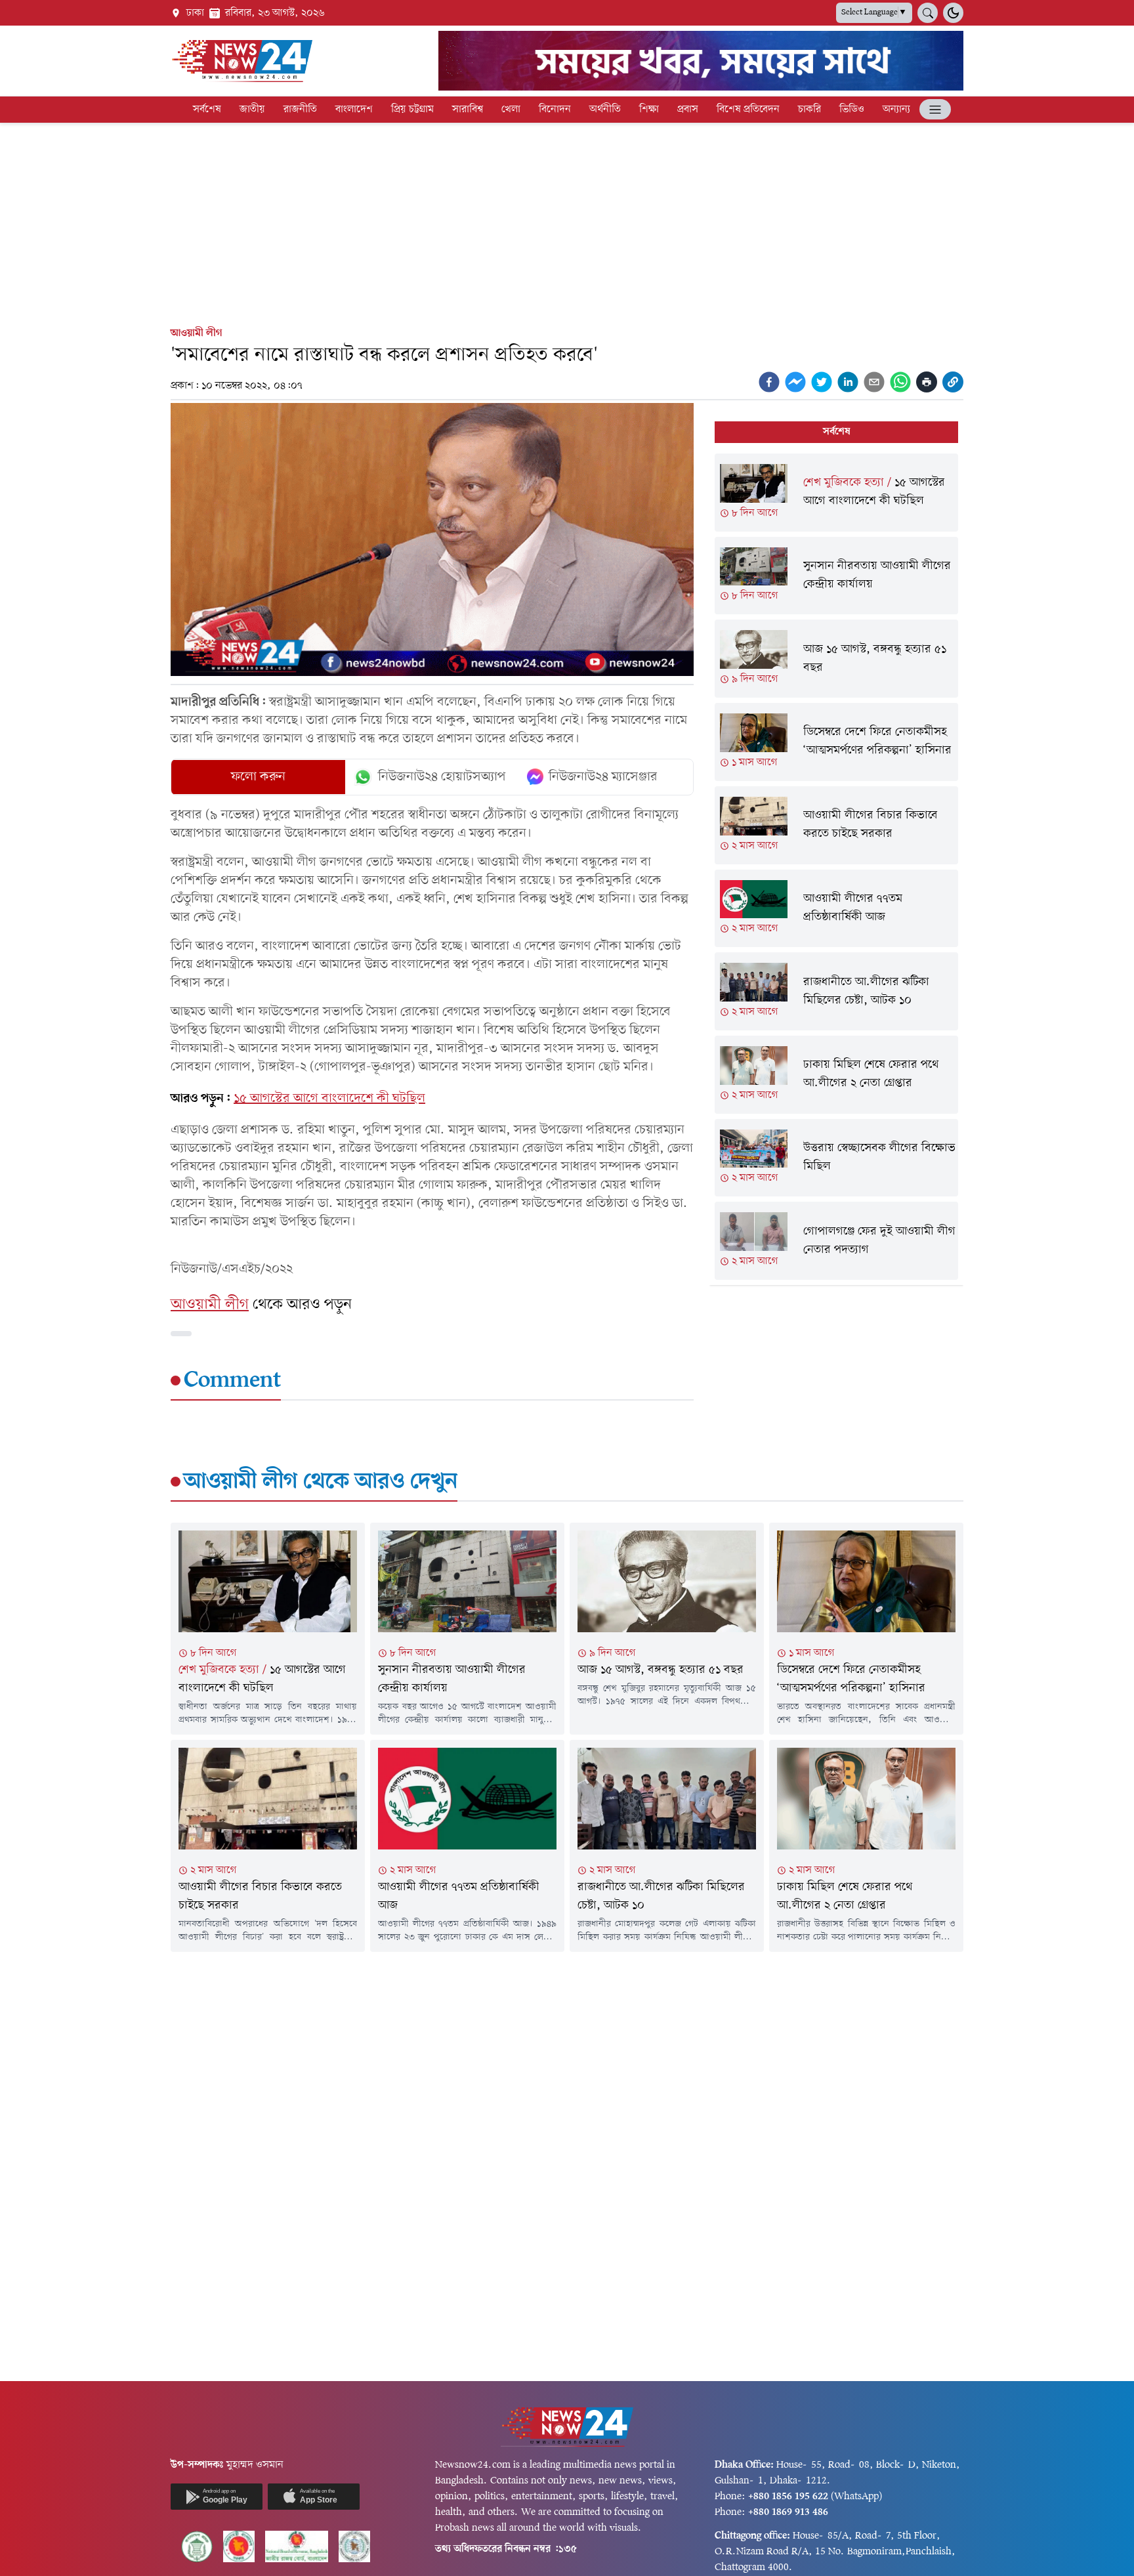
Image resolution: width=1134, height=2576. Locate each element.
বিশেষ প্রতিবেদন (748, 110)
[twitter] (822, 382)
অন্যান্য (896, 110)
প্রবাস (688, 110)
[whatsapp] (900, 382)
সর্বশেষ (207, 110)
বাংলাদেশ (354, 110)
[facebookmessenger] (795, 382)
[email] (874, 382)
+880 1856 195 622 (788, 2497)
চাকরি (809, 110)
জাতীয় (252, 110)
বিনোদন (555, 110)
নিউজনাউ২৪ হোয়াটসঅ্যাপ (442, 777)
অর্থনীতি (605, 110)
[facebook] (769, 382)
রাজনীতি (300, 110)
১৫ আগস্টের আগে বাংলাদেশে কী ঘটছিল (329, 1099)
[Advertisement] (567, 222)
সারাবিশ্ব (468, 110)
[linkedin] (848, 382)
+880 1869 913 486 (788, 2512)
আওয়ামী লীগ (197, 333)
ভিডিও (852, 110)
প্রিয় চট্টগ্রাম (412, 110)
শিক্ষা (649, 110)
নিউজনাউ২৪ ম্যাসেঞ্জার (603, 777)
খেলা (511, 110)
